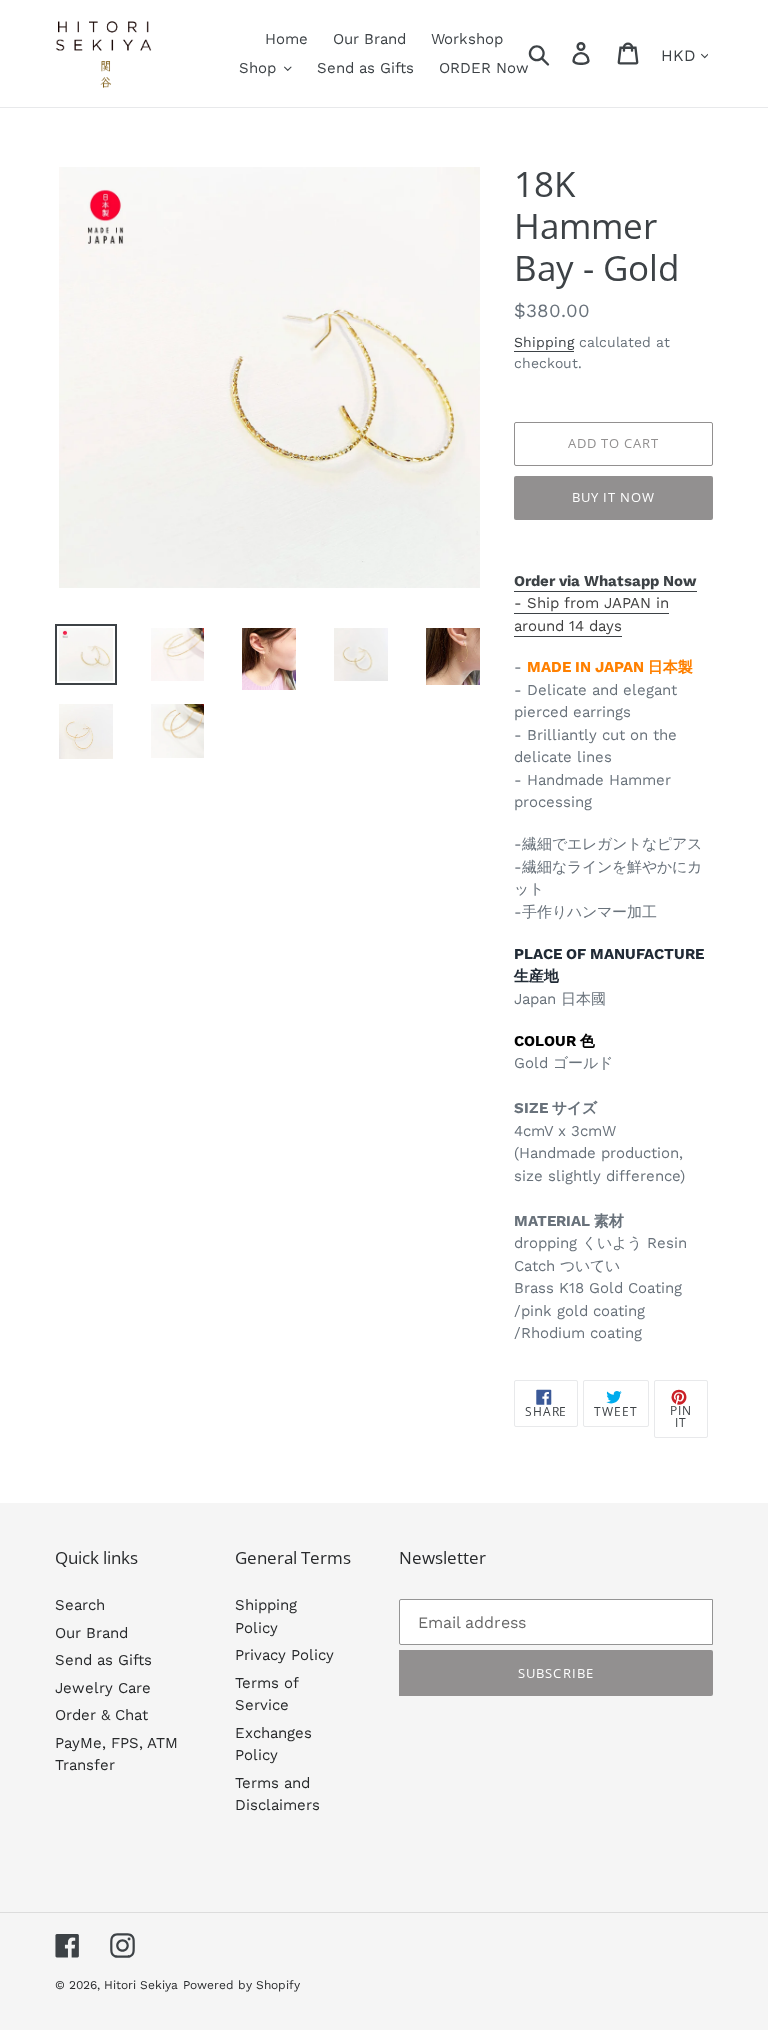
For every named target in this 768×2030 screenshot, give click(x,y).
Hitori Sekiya (141, 1985)
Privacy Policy (284, 1655)
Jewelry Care (103, 1688)
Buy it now (613, 497)
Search (80, 1605)
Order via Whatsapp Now (605, 581)
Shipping (544, 342)
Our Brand (91, 1633)
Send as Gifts (103, 1660)
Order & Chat (101, 1715)
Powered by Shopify (241, 1985)
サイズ (574, 1108)
